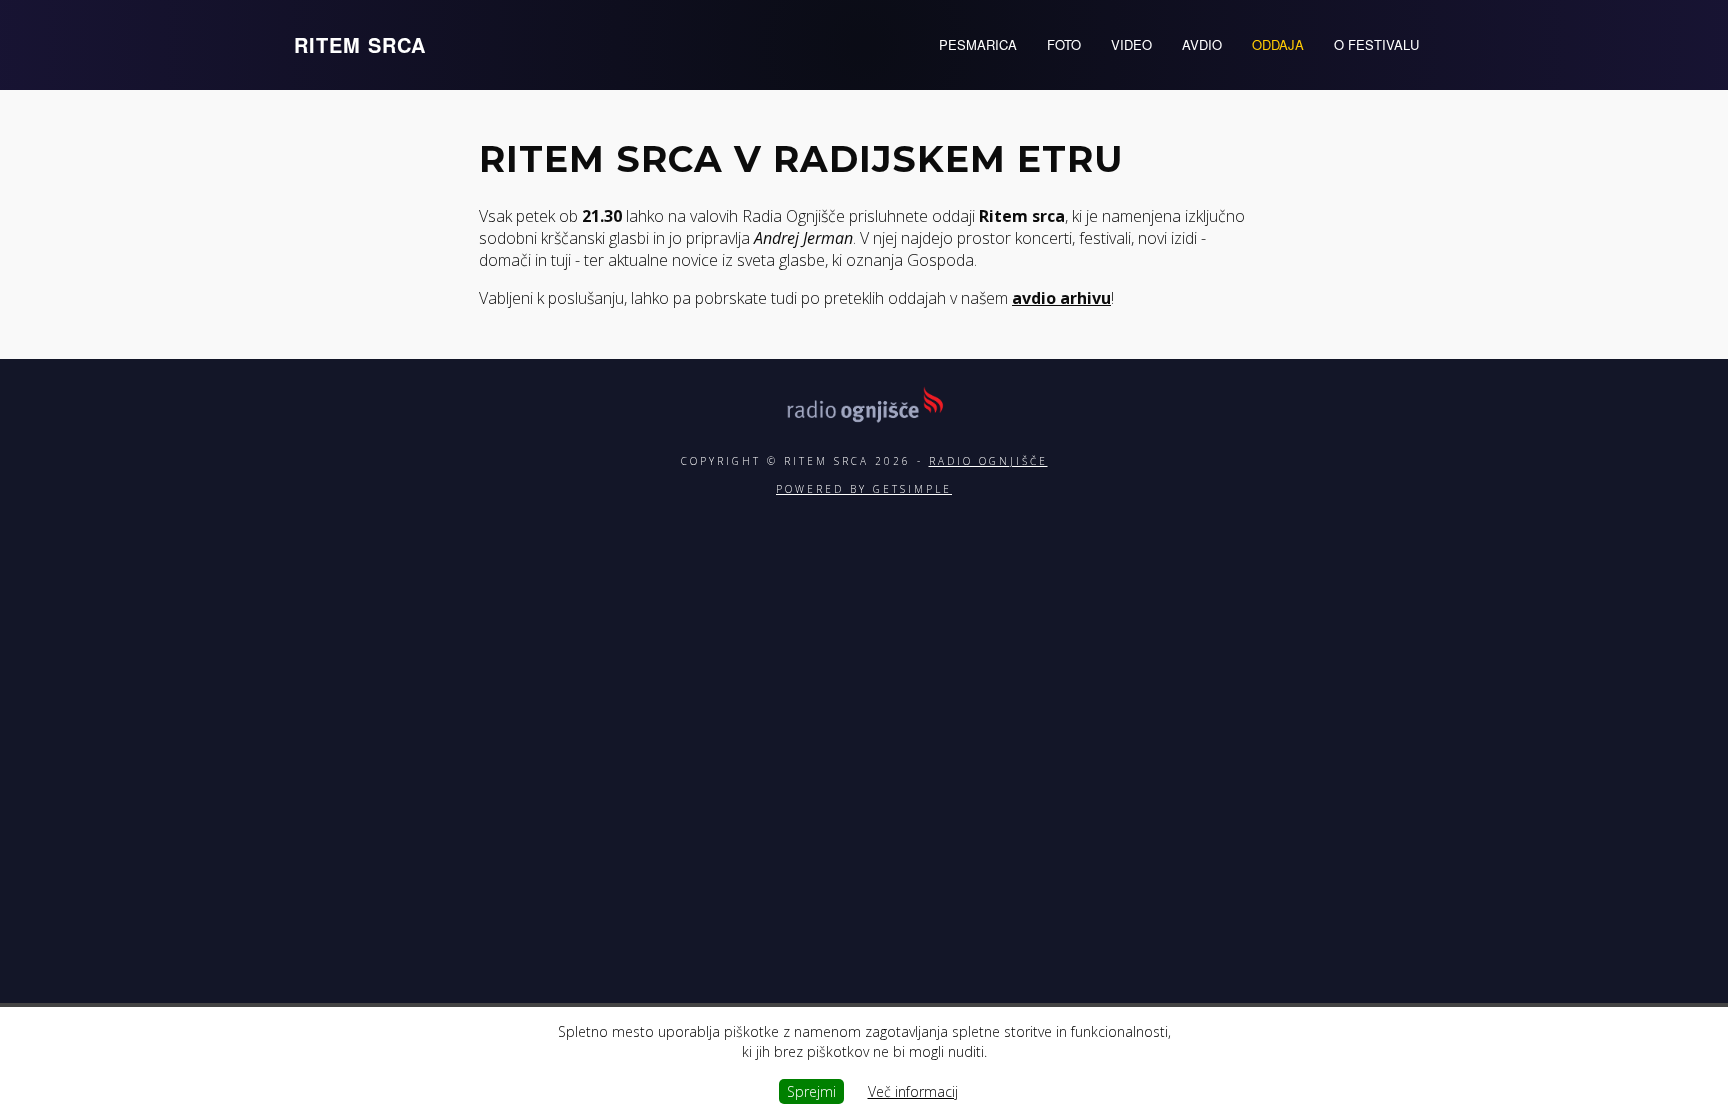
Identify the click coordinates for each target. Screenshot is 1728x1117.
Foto (1064, 44)
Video (1131, 44)
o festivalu (1376, 44)
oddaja (1278, 44)
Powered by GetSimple (864, 489)
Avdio (1202, 44)
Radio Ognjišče (988, 461)
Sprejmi (811, 1091)
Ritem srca (360, 44)
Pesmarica (978, 44)
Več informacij (913, 1091)
